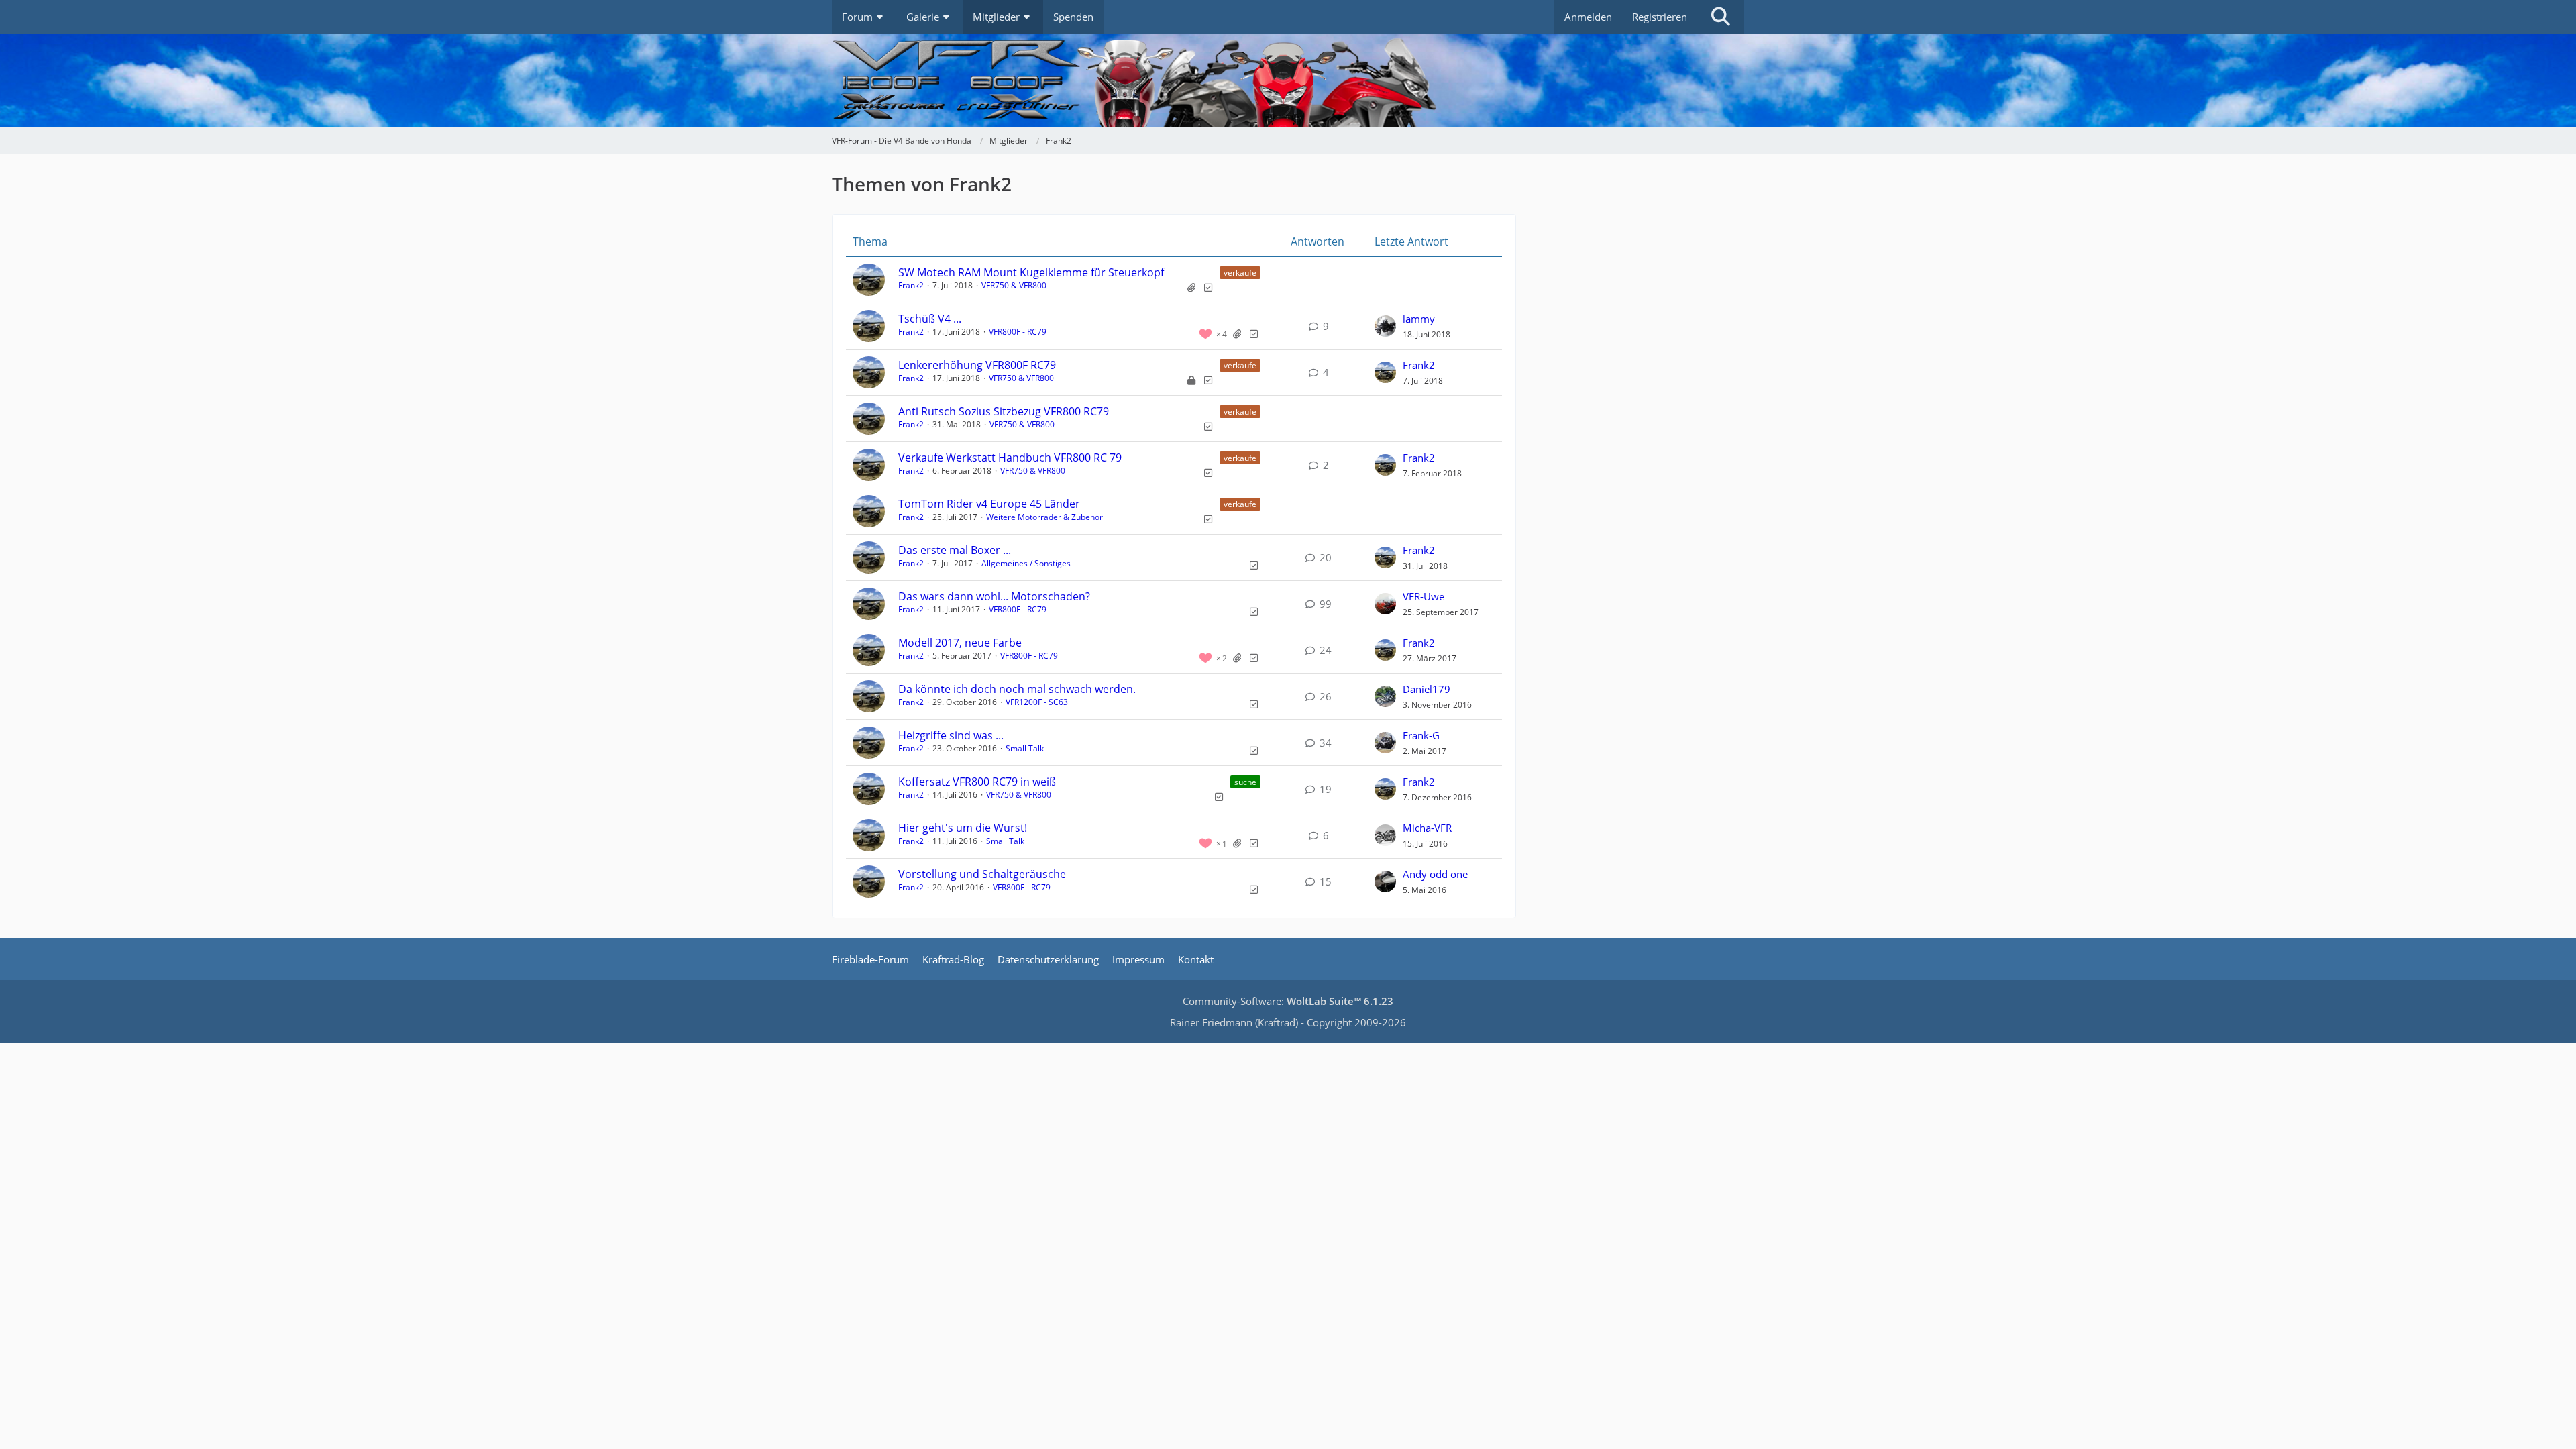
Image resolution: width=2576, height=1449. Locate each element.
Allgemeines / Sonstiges (1026, 563)
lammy (1419, 319)
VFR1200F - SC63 (1037, 702)
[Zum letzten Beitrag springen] (1385, 326)
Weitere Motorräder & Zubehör (1044, 517)
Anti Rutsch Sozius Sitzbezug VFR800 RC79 (1004, 411)
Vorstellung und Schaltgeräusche (982, 874)
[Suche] (1721, 17)
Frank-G (1421, 735)
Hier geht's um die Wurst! (963, 828)
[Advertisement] (1644, 282)
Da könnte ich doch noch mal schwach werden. (1017, 689)
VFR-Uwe (1424, 596)
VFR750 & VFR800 (1014, 285)
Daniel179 (1427, 689)
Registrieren (1660, 17)
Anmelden (1588, 17)
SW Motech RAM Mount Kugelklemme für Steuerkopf (1031, 272)
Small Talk (1025, 748)
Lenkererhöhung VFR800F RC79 (977, 365)
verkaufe (1240, 273)
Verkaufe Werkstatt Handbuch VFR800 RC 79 (1010, 458)
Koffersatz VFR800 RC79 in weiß (977, 782)
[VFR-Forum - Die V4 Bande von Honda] (1288, 80)
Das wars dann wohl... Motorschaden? (994, 596)
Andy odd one (1435, 874)
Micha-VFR (1427, 828)
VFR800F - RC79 (1018, 332)
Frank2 (911, 285)
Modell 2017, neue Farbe (960, 643)
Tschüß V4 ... (930, 319)
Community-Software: (1288, 1001)
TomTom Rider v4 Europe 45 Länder (989, 504)
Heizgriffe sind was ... (951, 735)
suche (1245, 782)
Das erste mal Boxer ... (955, 550)
